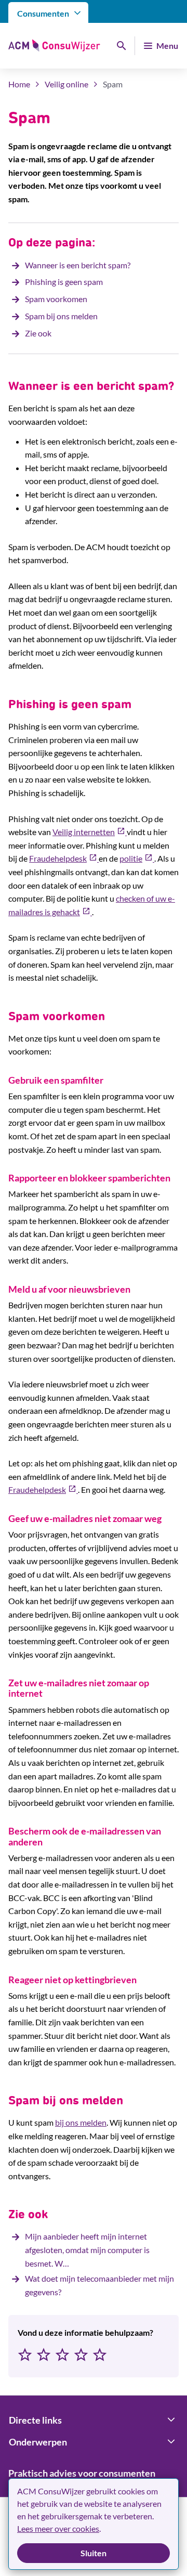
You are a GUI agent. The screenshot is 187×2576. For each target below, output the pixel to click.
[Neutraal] (62, 2356)
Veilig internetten (90, 832)
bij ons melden (81, 2122)
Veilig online (66, 84)
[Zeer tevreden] (100, 2356)
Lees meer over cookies (58, 2528)
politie (137, 858)
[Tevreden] (81, 2356)
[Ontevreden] (44, 2356)
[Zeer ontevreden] (25, 2356)
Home (19, 84)
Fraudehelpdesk (64, 858)
